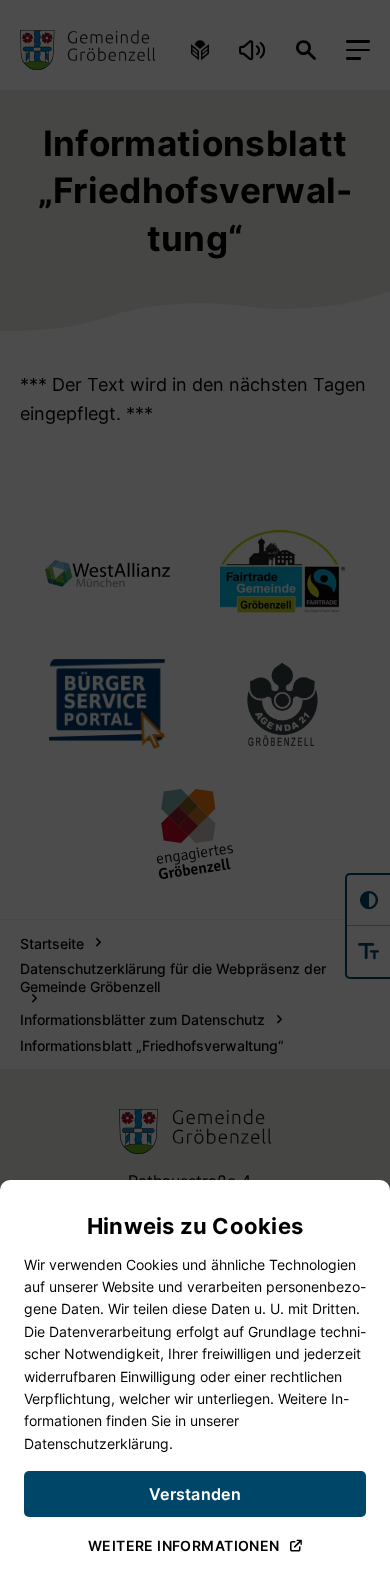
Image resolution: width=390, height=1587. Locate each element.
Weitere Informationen (184, 1546)
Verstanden (195, 1495)
